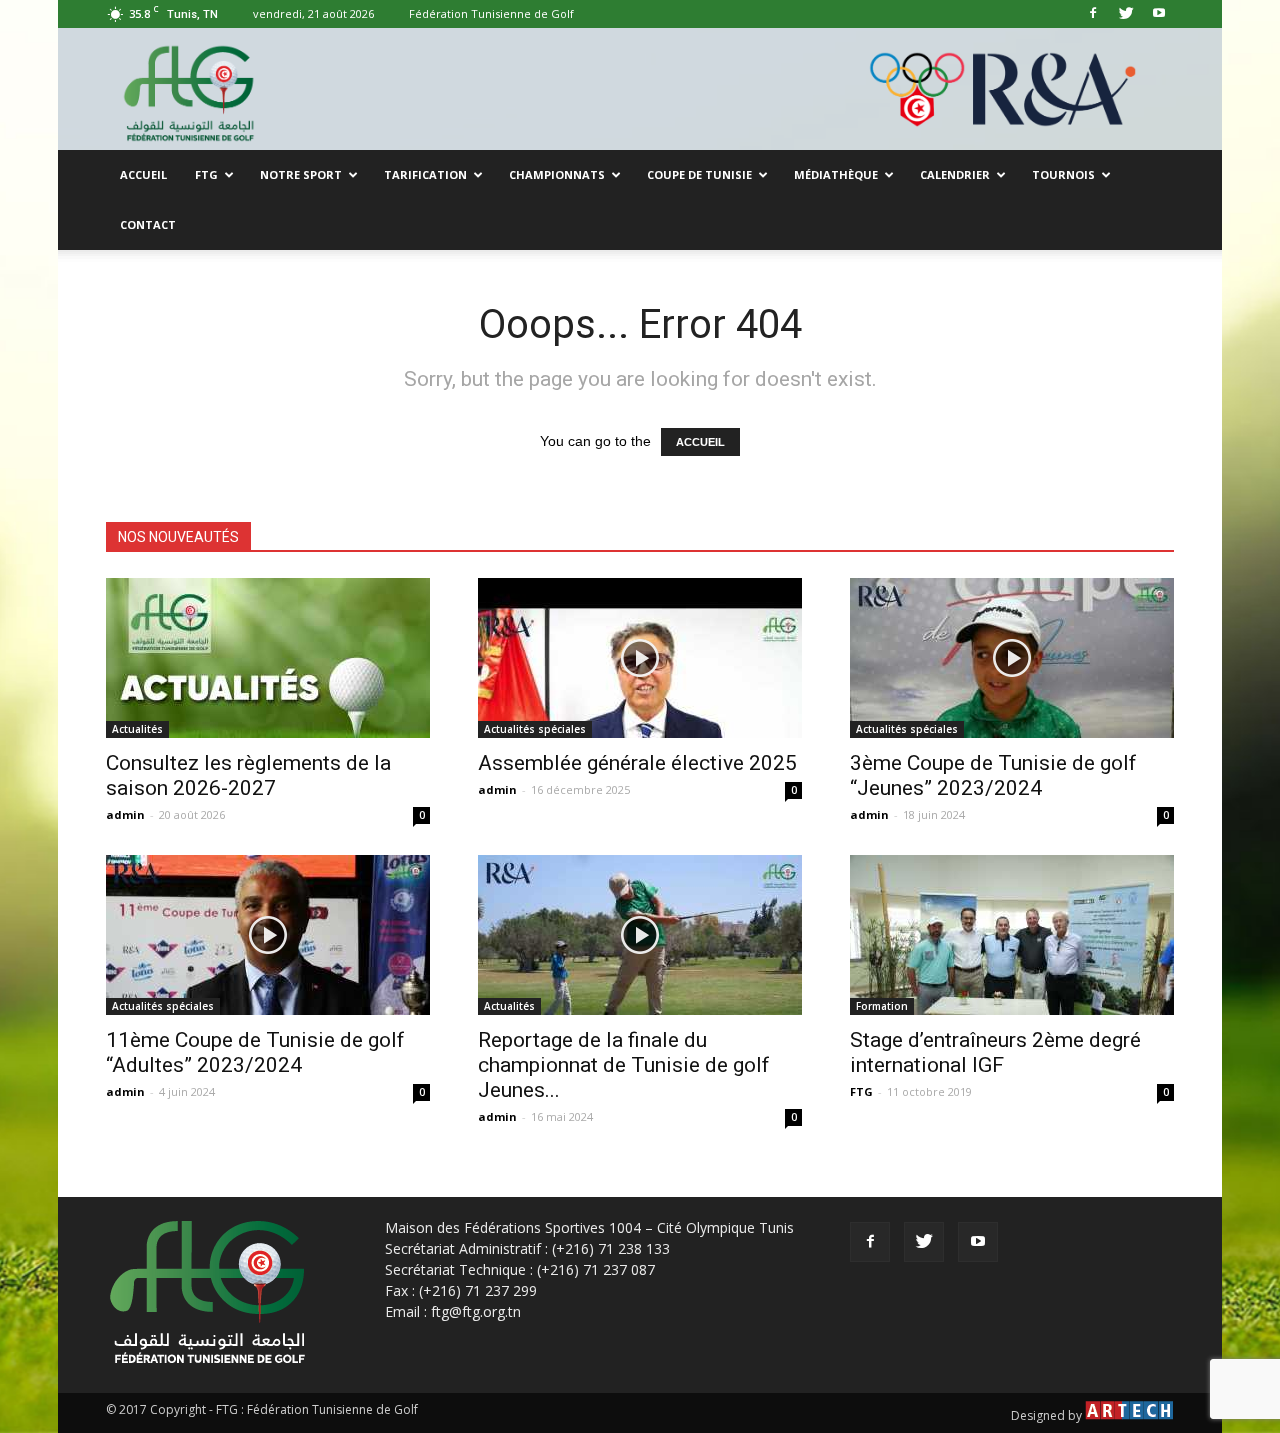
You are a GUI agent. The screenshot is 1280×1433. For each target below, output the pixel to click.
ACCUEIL (700, 442)
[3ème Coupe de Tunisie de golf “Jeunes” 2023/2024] (1012, 658)
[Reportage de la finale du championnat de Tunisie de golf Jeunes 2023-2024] (640, 935)
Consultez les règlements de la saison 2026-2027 (248, 775)
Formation (882, 1006)
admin (125, 814)
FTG (206, 174)
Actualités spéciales (535, 729)
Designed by (1048, 1415)
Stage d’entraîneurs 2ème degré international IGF (995, 1052)
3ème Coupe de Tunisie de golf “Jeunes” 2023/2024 (993, 775)
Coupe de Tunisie (699, 174)
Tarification (425, 174)
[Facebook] (1093, 14)
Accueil (143, 174)
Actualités (137, 729)
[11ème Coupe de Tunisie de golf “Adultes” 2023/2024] (268, 935)
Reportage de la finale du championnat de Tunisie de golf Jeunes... (624, 1065)
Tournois (1063, 174)
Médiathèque (836, 174)
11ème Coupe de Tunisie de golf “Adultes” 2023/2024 (255, 1052)
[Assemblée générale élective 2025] (640, 658)
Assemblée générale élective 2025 (637, 763)
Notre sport (301, 174)
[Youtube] (1159, 14)
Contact (148, 224)
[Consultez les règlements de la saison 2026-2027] (268, 658)
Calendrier (955, 174)
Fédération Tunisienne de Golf (491, 13)
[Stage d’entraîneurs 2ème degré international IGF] (1012, 935)
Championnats (557, 174)
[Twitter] (1126, 14)
